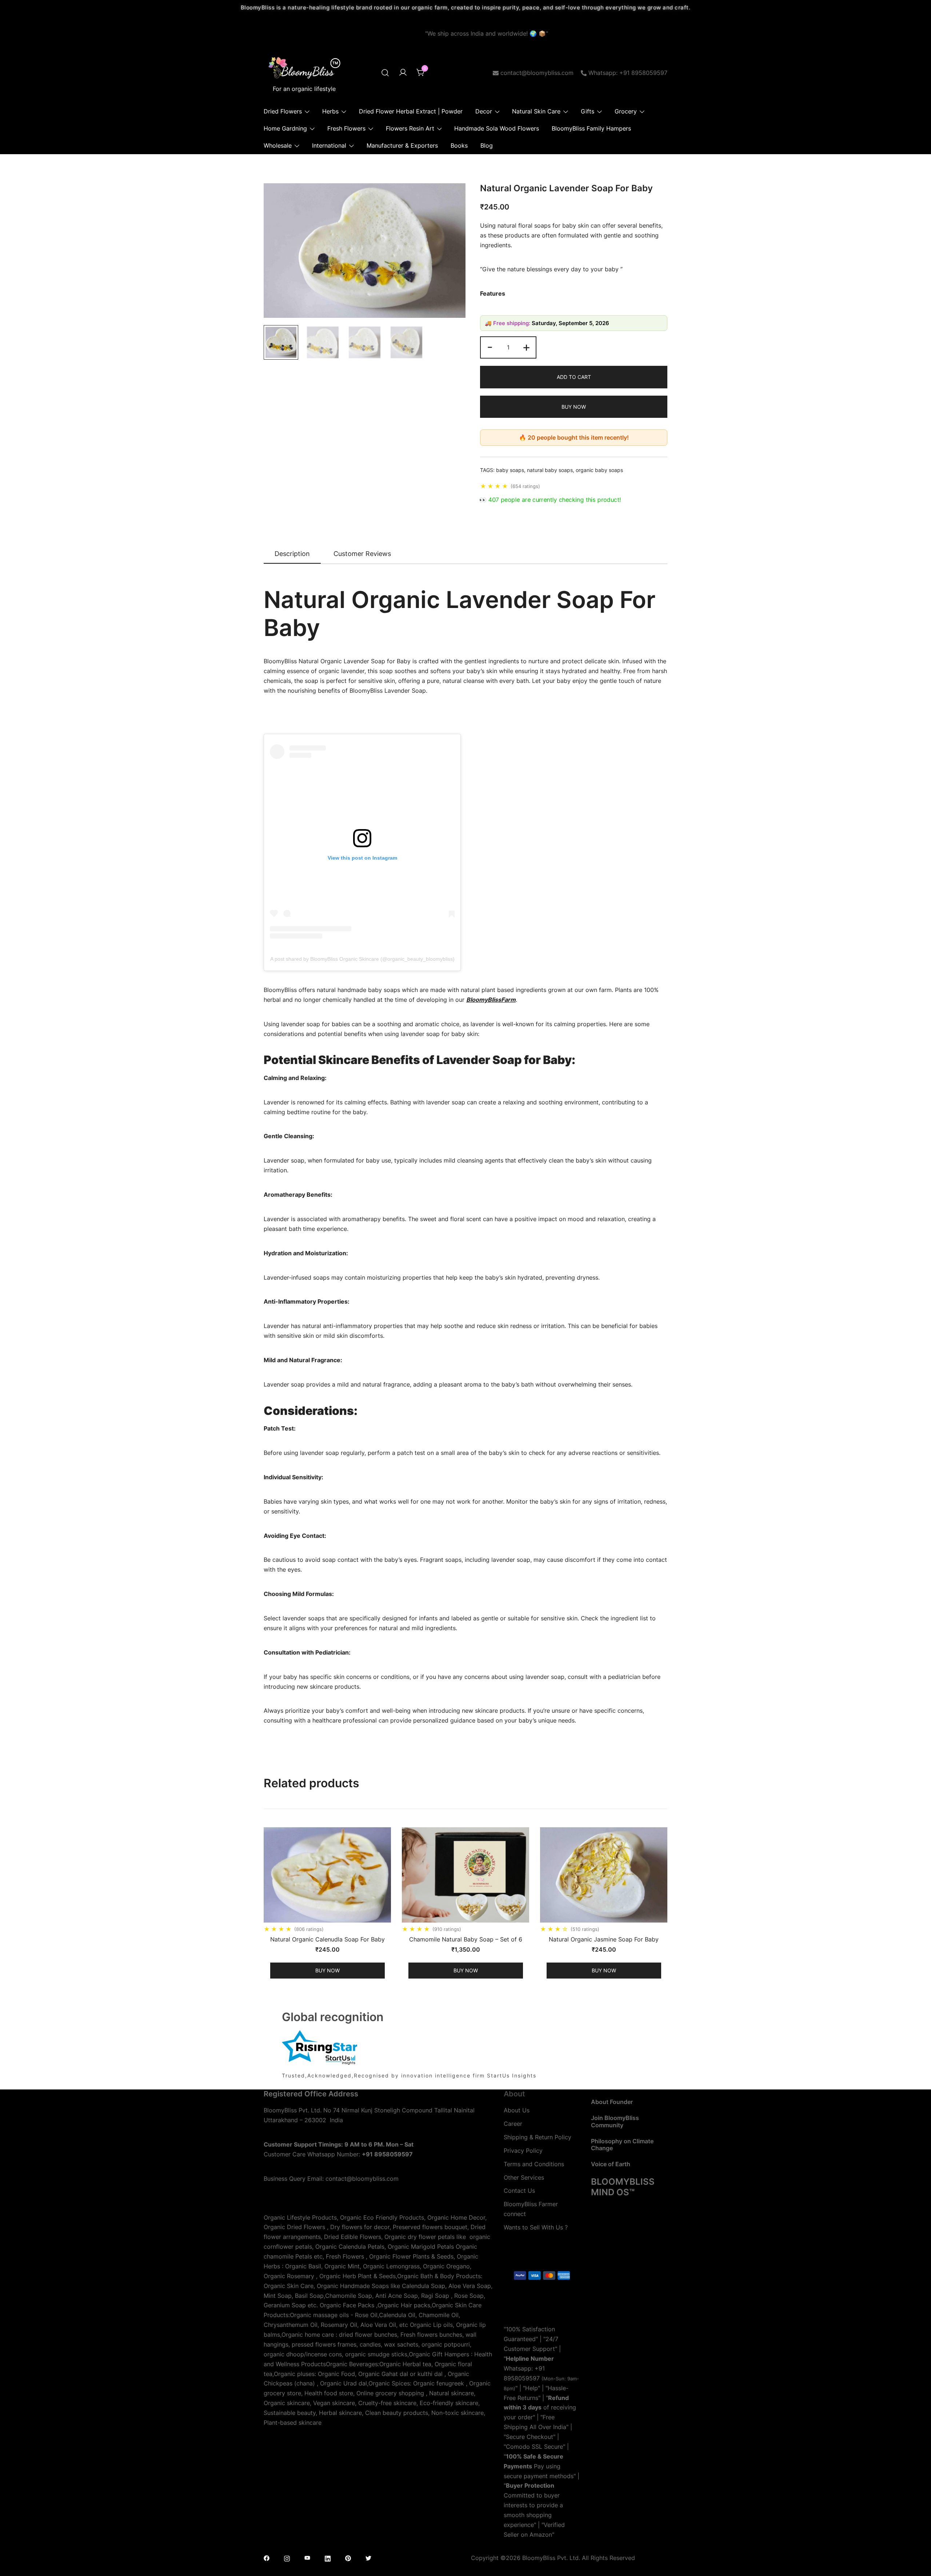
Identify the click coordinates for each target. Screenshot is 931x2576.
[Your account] (403, 73)
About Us (517, 2110)
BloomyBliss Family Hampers (591, 128)
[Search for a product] (385, 73)
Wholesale (278, 145)
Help (532, 2388)
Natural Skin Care (536, 111)
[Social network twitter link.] (368, 2558)
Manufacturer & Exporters (402, 145)
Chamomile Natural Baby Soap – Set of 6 (466, 1939)
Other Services (524, 2177)
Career (513, 2124)
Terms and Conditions (534, 2164)
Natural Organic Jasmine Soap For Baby (604, 1939)
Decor (484, 111)
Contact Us (519, 2191)
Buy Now (574, 407)
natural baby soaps (550, 470)
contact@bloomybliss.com (537, 73)
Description (292, 554)
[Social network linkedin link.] (328, 2558)
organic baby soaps (599, 470)
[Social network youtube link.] (307, 2558)
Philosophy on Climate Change (622, 2145)
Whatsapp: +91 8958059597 (628, 73)
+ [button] (526, 347)
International (329, 145)
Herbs (330, 111)
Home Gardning (285, 128)
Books (459, 145)
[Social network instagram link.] (287, 2558)
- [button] (490, 347)
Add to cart (574, 377)
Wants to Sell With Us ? (536, 2227)
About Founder (612, 2102)
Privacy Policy (523, 2151)
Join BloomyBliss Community (615, 2121)
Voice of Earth (611, 2164)
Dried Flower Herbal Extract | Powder (411, 111)
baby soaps (510, 470)
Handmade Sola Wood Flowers (497, 128)
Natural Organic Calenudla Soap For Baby (327, 1939)
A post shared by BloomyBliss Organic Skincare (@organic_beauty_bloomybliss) (362, 959)
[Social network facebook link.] (267, 2558)
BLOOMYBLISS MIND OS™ (623, 2187)
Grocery (626, 111)
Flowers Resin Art (410, 128)
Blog (487, 145)
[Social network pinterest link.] (348, 2558)
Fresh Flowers (346, 128)
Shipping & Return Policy (538, 2137)
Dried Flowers (283, 111)
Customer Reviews (362, 554)
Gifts (588, 111)
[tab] (292, 554)
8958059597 (522, 2378)
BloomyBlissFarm (491, 1000)
